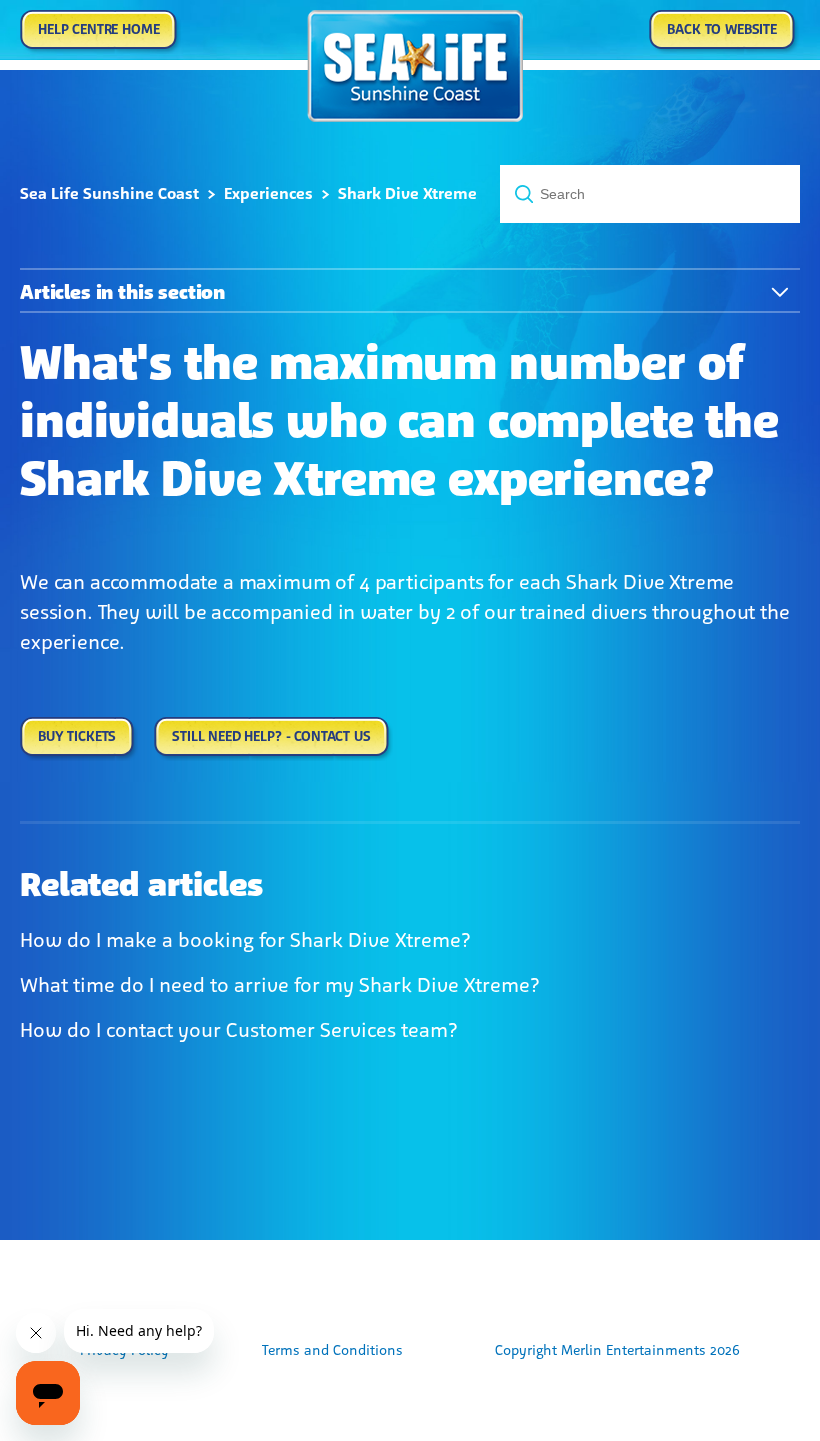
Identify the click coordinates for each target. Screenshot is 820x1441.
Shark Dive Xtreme (407, 193)
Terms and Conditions (332, 1350)
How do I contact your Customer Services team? (239, 1030)
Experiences (268, 193)
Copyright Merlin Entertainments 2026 (617, 1350)
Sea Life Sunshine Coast (109, 193)
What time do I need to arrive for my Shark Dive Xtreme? (280, 985)
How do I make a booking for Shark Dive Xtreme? (245, 940)
